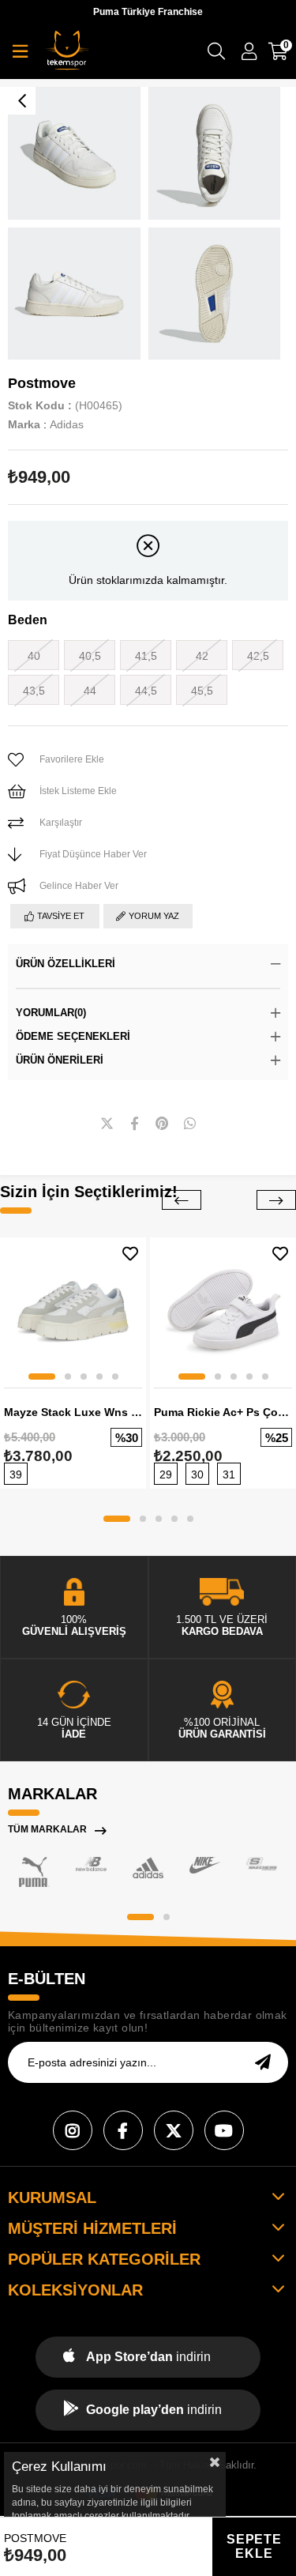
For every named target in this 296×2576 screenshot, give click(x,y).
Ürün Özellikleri (66, 964)
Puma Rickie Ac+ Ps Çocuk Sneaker (223, 1412)
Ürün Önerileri (60, 1060)
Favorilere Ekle (130, 1254)
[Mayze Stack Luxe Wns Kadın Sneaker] (73, 1311)
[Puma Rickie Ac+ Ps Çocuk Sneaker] (223, 1311)
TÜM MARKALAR (47, 1829)
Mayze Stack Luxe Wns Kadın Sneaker (73, 1412)
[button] (42, 1377)
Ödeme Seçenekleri (73, 1036)
